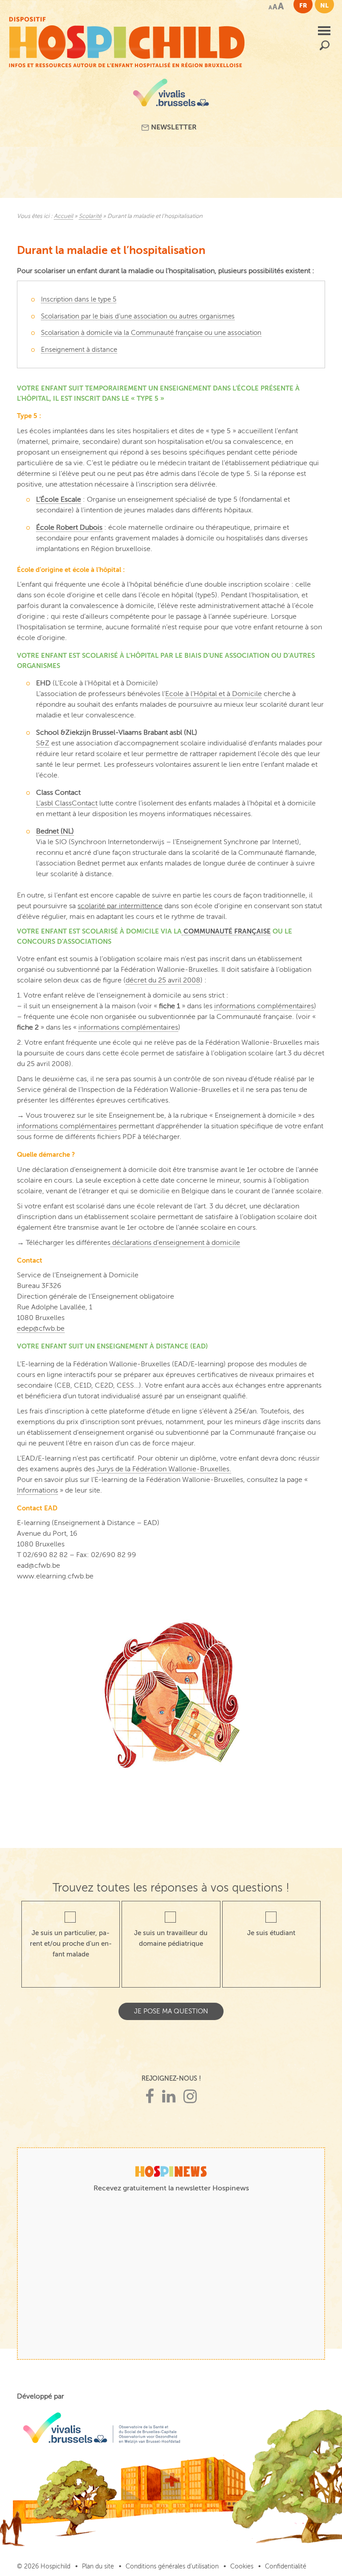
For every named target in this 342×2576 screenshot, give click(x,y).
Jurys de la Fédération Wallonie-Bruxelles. (164, 1469)
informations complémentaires (264, 1006)
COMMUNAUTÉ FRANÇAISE (226, 931)
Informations (37, 1490)
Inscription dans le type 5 (79, 299)
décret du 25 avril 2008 (163, 980)
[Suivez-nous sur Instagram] (190, 2097)
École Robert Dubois (69, 527)
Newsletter (173, 127)
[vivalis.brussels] (171, 96)
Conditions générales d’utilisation (172, 2566)
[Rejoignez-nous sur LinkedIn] (169, 2097)
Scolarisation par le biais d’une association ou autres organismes (138, 316)
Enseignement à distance (79, 350)
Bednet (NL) (55, 831)
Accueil (63, 216)
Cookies (242, 2566)
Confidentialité (286, 2566)
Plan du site (98, 2566)
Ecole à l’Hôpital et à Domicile (214, 694)
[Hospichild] (127, 40)
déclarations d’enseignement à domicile (175, 1243)
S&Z (43, 743)
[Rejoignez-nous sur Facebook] (150, 2097)
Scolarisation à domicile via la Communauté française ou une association (151, 333)
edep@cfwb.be (41, 1328)
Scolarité (90, 216)
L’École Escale (59, 499)
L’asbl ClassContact (67, 803)
